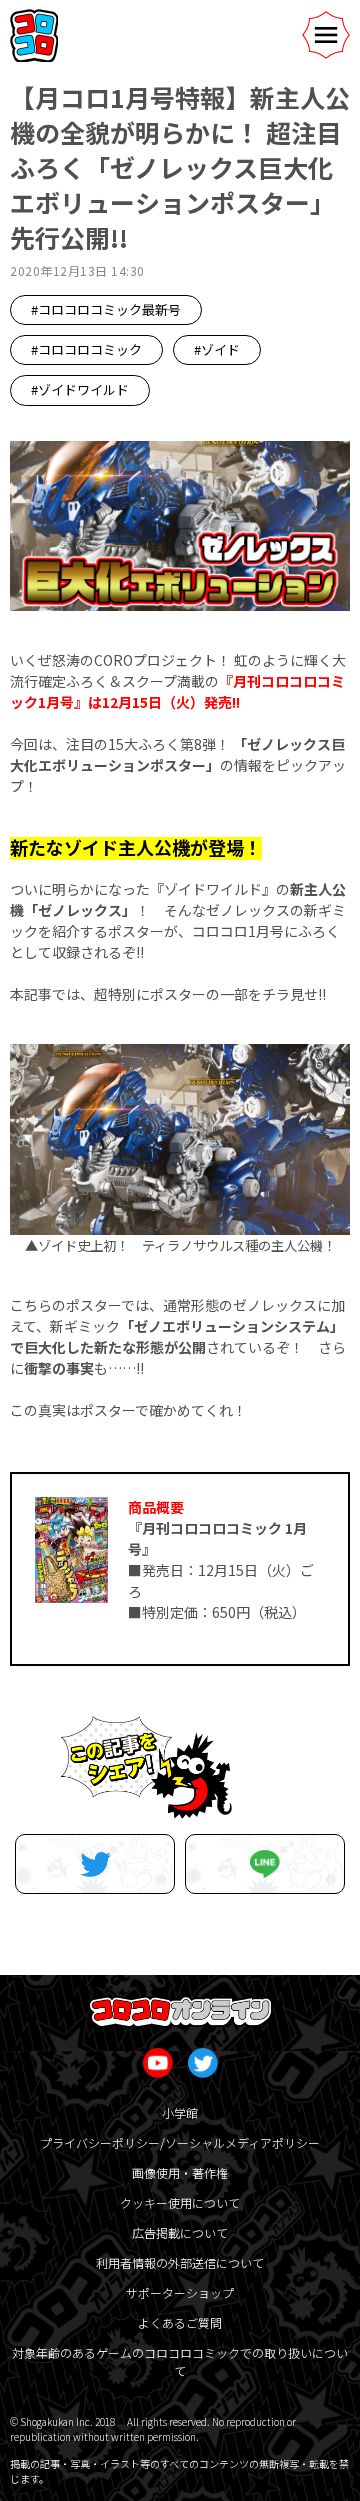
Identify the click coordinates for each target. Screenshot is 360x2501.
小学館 (180, 2112)
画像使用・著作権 (180, 2172)
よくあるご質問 (180, 2322)
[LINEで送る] (265, 1864)
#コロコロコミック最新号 (106, 309)
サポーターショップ (180, 2292)
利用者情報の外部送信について (180, 2262)
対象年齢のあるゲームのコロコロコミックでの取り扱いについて (180, 2361)
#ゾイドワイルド (80, 389)
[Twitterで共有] (95, 1864)
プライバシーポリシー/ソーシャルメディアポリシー (180, 2142)
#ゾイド (217, 349)
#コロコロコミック (86, 349)
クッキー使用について (180, 2202)
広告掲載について (180, 2232)
